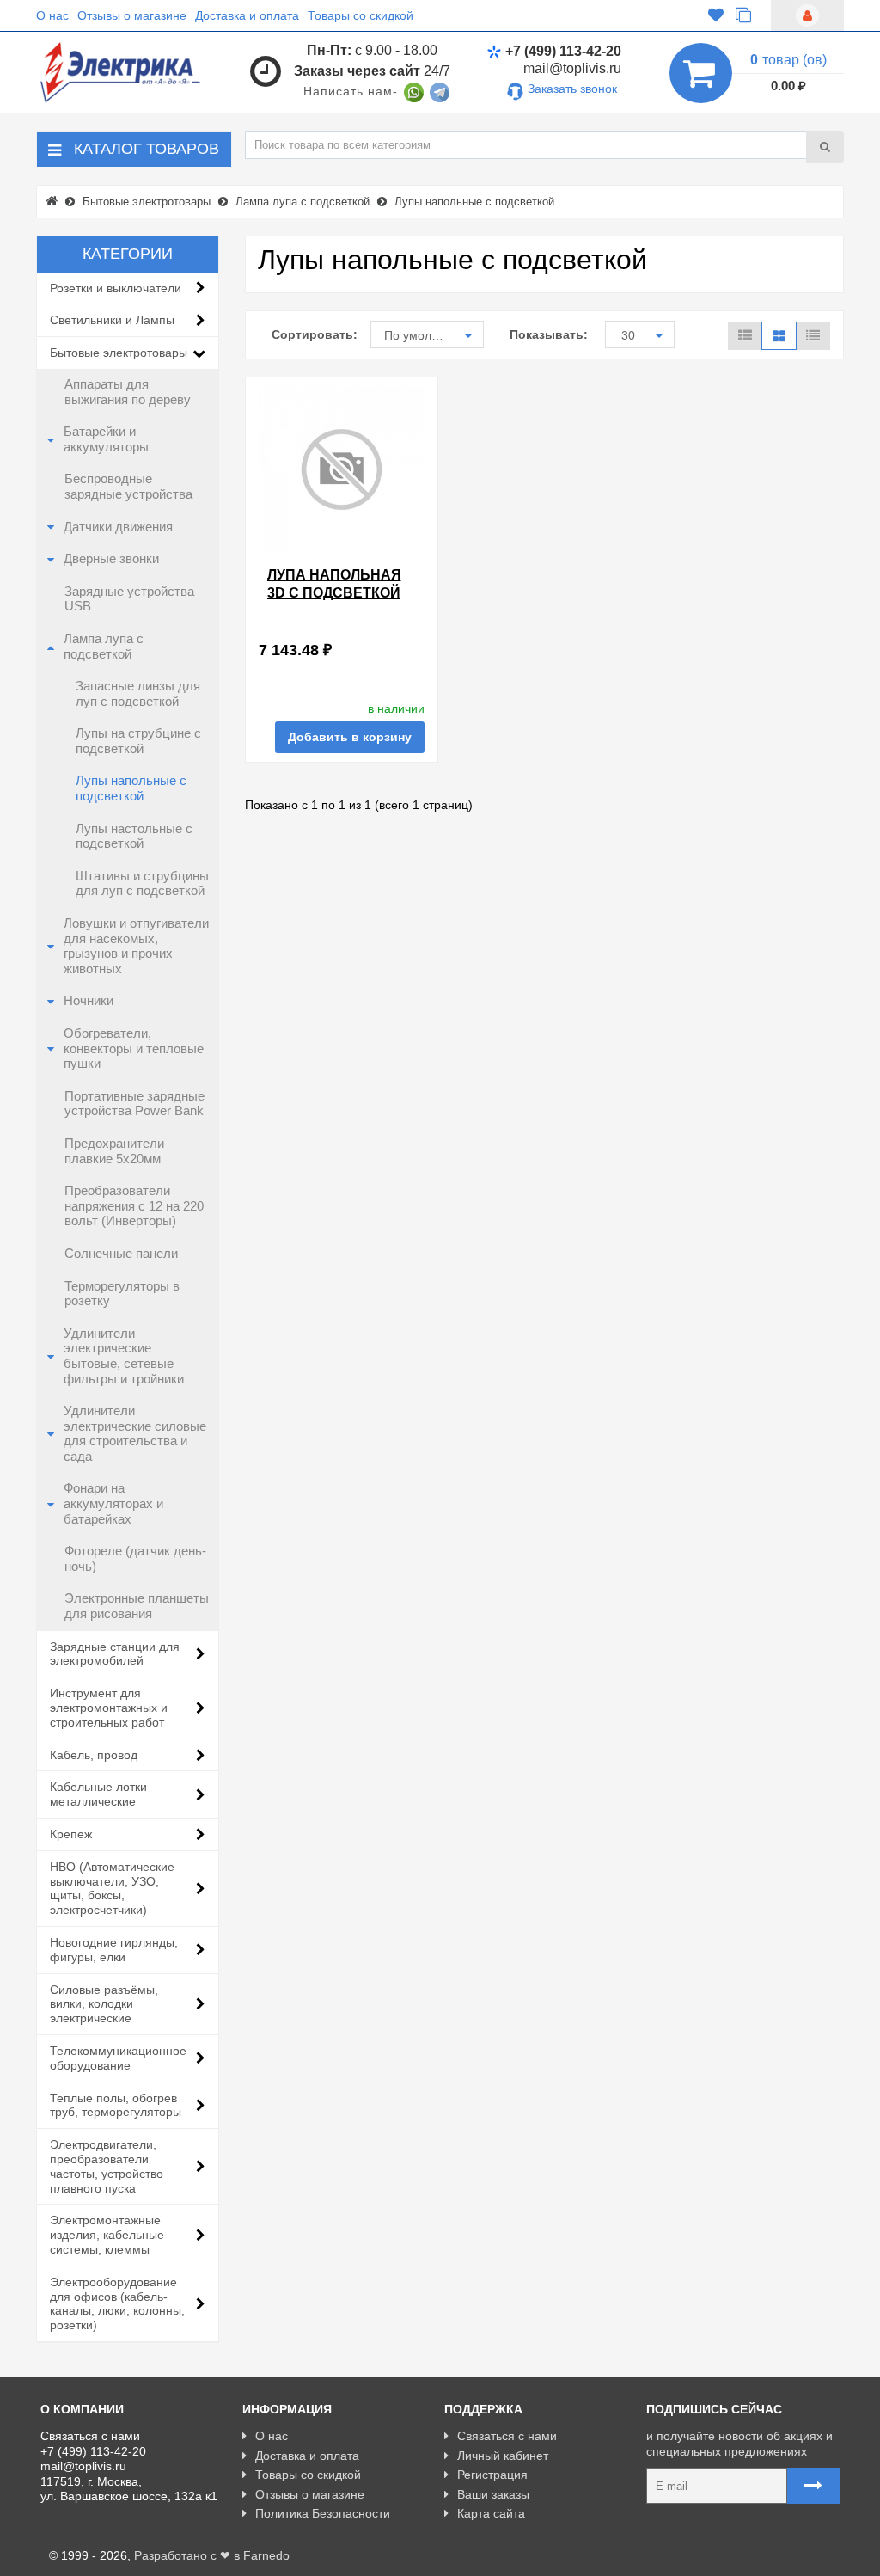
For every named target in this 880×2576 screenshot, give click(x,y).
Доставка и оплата (247, 15)
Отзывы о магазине (132, 15)
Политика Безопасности (323, 2513)
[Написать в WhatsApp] (414, 91)
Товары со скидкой (361, 15)
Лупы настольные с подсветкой (134, 837)
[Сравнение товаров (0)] (743, 16)
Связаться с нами (507, 2436)
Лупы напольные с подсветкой (131, 788)
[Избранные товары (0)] (716, 16)
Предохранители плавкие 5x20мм (114, 1151)
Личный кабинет (503, 2456)
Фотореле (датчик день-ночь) (135, 1559)
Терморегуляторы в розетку (122, 1294)
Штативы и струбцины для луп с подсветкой (142, 884)
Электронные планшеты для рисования (137, 1606)
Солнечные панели (121, 1254)
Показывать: (544, 334)
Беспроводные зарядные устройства (128, 487)
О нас (52, 15)
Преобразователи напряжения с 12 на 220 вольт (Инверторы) (134, 1206)
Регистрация (492, 2475)
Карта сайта (491, 2513)
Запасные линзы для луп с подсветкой (138, 694)
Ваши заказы (493, 2494)
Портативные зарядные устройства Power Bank (134, 1104)
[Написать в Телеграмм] (440, 91)
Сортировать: (309, 334)
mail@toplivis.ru (572, 68)
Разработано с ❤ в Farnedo (212, 2555)
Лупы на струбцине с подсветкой (138, 741)
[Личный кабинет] (807, 15)
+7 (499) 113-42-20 (563, 51)
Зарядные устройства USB (129, 599)
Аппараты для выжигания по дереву (128, 392)
